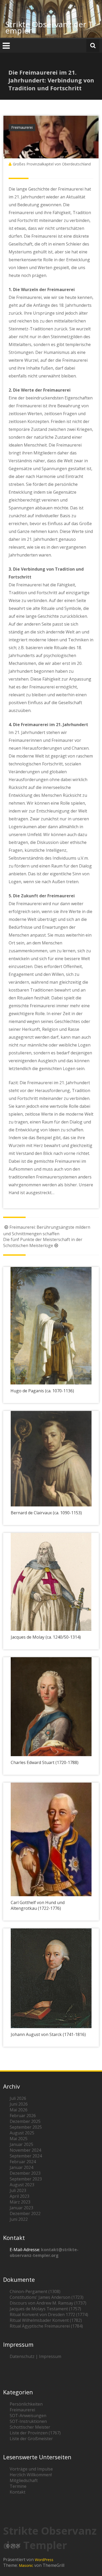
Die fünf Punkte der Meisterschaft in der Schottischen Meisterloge (43, 1242)
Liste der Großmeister (31, 2439)
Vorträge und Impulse (31, 2469)
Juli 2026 (18, 2098)
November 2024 (25, 2150)
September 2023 (26, 2179)
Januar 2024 (21, 2167)
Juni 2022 (19, 2219)
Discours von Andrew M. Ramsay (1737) (48, 2303)
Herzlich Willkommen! (31, 2475)
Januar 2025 (21, 2144)
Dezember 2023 (25, 2173)
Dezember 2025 (25, 2121)
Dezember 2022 (25, 2213)
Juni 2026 (19, 2104)
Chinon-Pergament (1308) (35, 2291)
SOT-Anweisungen (28, 2416)
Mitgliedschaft (24, 2480)
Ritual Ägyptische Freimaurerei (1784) (46, 2326)
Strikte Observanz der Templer (49, 27)
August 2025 (22, 2133)
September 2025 (26, 2127)
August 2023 (22, 2185)
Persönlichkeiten (26, 2404)
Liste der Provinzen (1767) (35, 2433)
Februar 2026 (23, 2116)
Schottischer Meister (30, 2427)
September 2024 (26, 2156)
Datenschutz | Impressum (35, 2356)
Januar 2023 (21, 2208)
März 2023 (20, 2202)
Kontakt (18, 2492)
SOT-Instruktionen (28, 2421)
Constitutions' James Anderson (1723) (47, 2297)
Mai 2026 (19, 2110)
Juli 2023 (18, 2190)
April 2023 (19, 2196)
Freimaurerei (22, 127)
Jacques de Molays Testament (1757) (45, 2309)
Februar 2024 (23, 2162)
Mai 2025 (19, 2139)
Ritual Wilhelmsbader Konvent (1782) (46, 2320)
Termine (18, 2486)
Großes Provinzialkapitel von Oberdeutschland (52, 164)
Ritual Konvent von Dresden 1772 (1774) (49, 2314)
